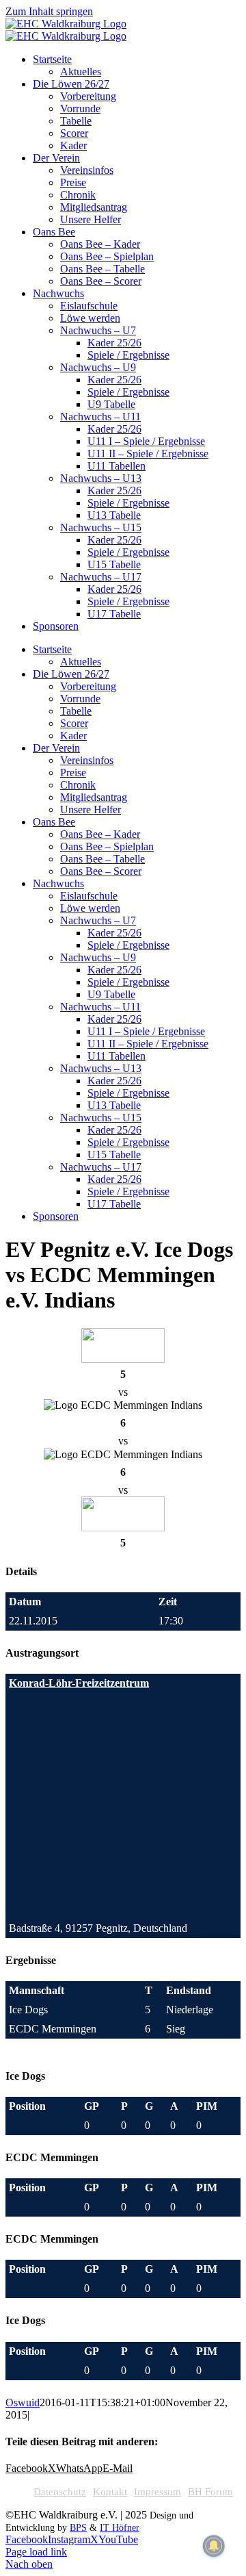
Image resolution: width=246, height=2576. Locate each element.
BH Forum (210, 2492)
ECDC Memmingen (53, 2029)
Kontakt (110, 2492)
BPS (78, 2528)
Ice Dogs (28, 2010)
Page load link (36, 2552)
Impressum (158, 2492)
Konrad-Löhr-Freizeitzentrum (79, 1683)
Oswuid (23, 2402)
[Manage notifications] (214, 2546)
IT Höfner (120, 2528)
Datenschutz (60, 2492)
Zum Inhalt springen (49, 11)
